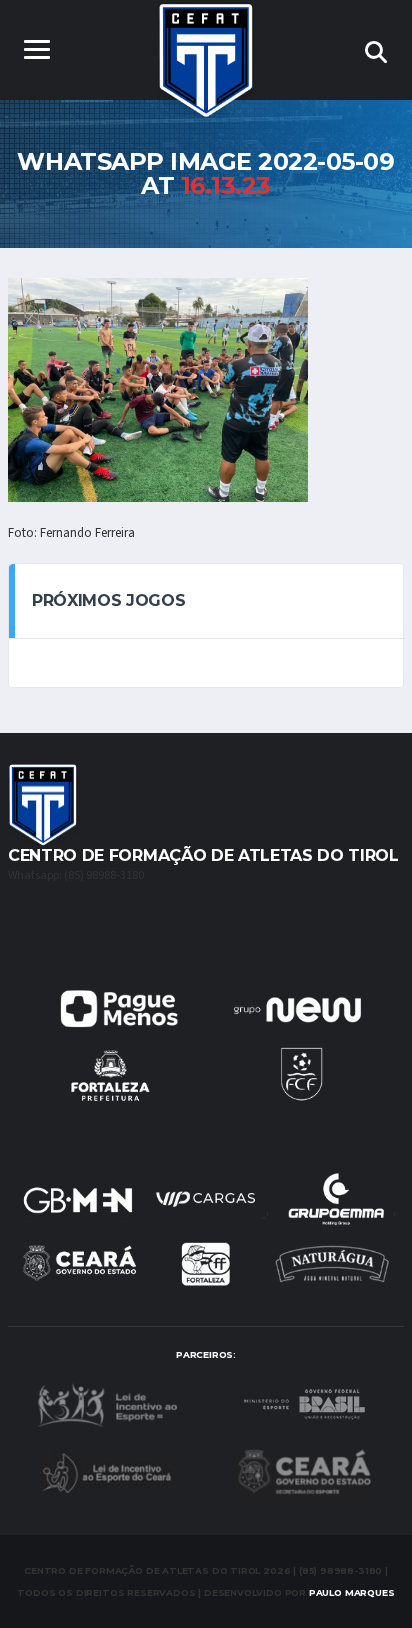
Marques (352, 1592)
